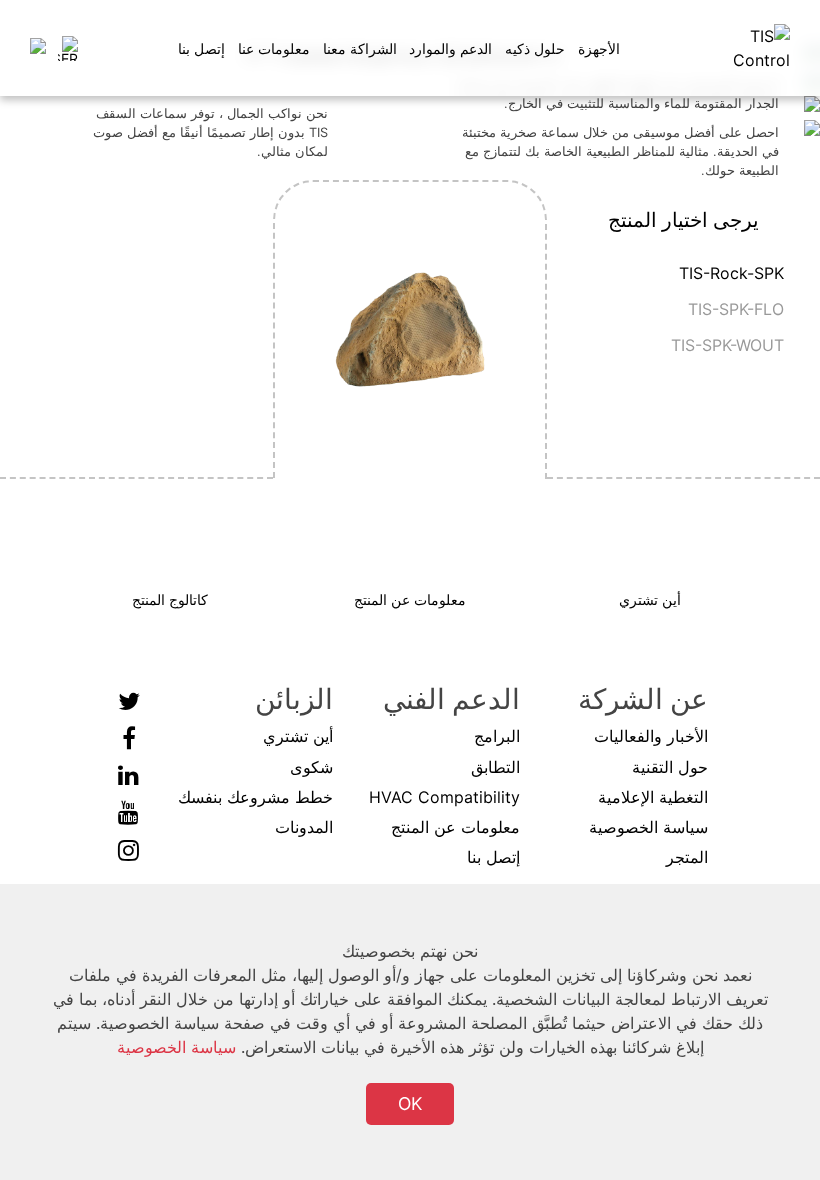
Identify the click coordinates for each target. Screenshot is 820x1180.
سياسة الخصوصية (648, 827)
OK (410, 1103)
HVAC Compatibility (444, 797)
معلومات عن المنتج (455, 827)
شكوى (311, 767)
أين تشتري (298, 736)
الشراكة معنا (360, 48)
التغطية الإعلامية (653, 797)
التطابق (495, 767)
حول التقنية (670, 767)
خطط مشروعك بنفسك (255, 797)
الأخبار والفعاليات (651, 736)
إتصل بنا (201, 48)
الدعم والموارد (450, 48)
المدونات (304, 827)
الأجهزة (599, 48)
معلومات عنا (274, 48)
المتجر (687, 857)
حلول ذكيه (535, 48)
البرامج (497, 736)
